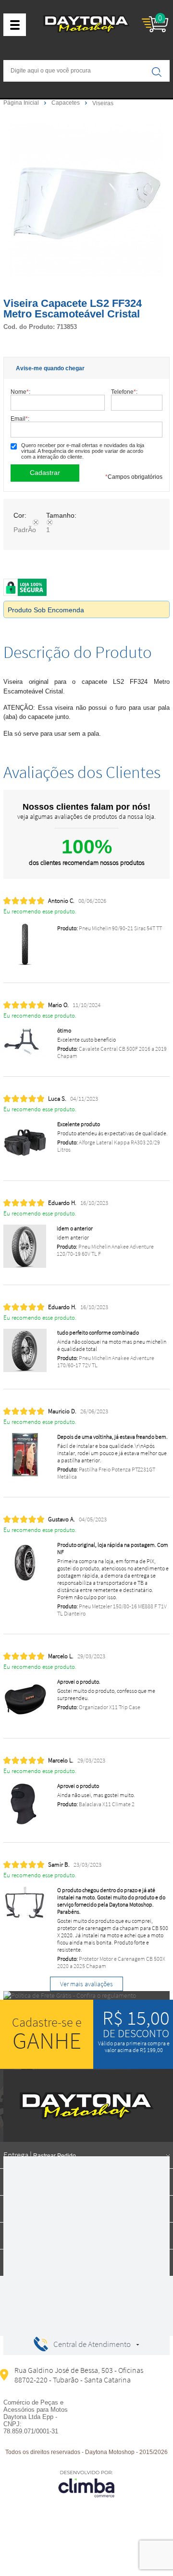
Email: (20, 419)
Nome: (20, 392)
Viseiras (103, 103)
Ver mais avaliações (86, 1984)
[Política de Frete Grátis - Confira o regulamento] (86, 1995)
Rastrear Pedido (55, 2156)
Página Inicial (22, 103)
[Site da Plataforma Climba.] (86, 2484)
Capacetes (66, 103)
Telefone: (124, 392)
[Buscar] (157, 72)
